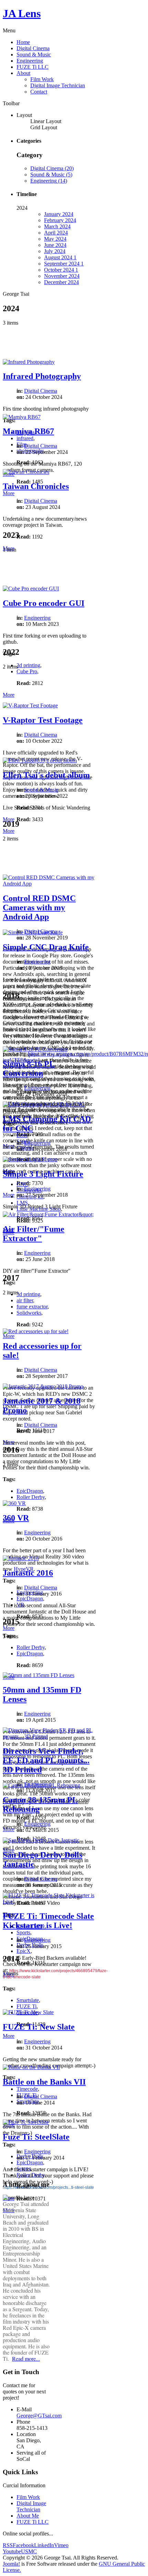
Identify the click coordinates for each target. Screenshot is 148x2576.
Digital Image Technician (58, 85)
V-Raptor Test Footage (43, 720)
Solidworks (29, 1313)
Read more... (26, 2358)
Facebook (23, 2545)
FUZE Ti (27, 2006)
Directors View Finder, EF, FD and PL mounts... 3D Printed (46, 1760)
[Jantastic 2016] (21, 1558)
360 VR (16, 1518)
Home (23, 42)
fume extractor (32, 1307)
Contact (39, 92)
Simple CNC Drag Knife (46, 947)
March (57, 226)
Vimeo (61, 2545)
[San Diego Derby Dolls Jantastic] (41, 1840)
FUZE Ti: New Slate (39, 2027)
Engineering (30, 61)
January (59, 214)
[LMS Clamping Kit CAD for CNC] (44, 1104)
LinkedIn (44, 2545)
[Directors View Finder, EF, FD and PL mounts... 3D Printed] (49, 1736)
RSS (8, 2545)
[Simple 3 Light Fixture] (30, 1159)
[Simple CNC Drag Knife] (33, 932)
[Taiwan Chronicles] (26, 472)
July (55, 251)
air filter (25, 1300)
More (9, 493)
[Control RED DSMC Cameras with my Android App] (49, 884)
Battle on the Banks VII (44, 2082)
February (60, 220)
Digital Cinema (33, 48)
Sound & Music (34, 55)
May (55, 239)
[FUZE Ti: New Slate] (28, 2012)
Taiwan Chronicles (36, 486)
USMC (29, 2551)
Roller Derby (31, 1497)
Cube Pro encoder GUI (44, 603)
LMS (22, 1203)
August (60, 257)
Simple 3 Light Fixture (43, 1174)
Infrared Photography (42, 376)
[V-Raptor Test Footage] (30, 705)
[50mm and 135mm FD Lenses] (39, 1675)
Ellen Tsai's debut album (46, 775)
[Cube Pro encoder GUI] (31, 589)
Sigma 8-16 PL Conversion (29, 1069)
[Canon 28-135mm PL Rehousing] (41, 1785)
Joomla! (11, 2564)
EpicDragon (30, 1491)
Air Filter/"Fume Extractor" (34, 1234)
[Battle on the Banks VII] (31, 2067)
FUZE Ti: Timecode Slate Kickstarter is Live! (48, 1921)
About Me (28, 2516)
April (56, 233)
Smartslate (28, 2000)
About (23, 73)
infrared (25, 438)
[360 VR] (14, 1503)
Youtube (12, 2551)
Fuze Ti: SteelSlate (36, 2137)
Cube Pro (27, 671)
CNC (22, 1184)
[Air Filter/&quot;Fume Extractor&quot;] (48, 1214)
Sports (23, 1932)
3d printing (28, 665)
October (61, 270)
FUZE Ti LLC (33, 67)
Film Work (42, 79)
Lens (22, 1135)
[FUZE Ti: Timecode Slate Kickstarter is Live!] (49, 1901)
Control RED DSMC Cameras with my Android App (39, 907)
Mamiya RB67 (28, 431)
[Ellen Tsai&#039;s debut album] (40, 760)
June (55, 245)
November (62, 276)
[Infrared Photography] (29, 362)
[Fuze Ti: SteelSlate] (26, 2122)
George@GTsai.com (39, 2416)
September (64, 264)
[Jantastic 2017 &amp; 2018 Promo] (43, 1386)
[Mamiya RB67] (22, 417)
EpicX (24, 1951)
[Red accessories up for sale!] (36, 1331)
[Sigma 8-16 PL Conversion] (35, 1049)
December (61, 282)
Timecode (27, 2089)
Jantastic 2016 (28, 1573)
